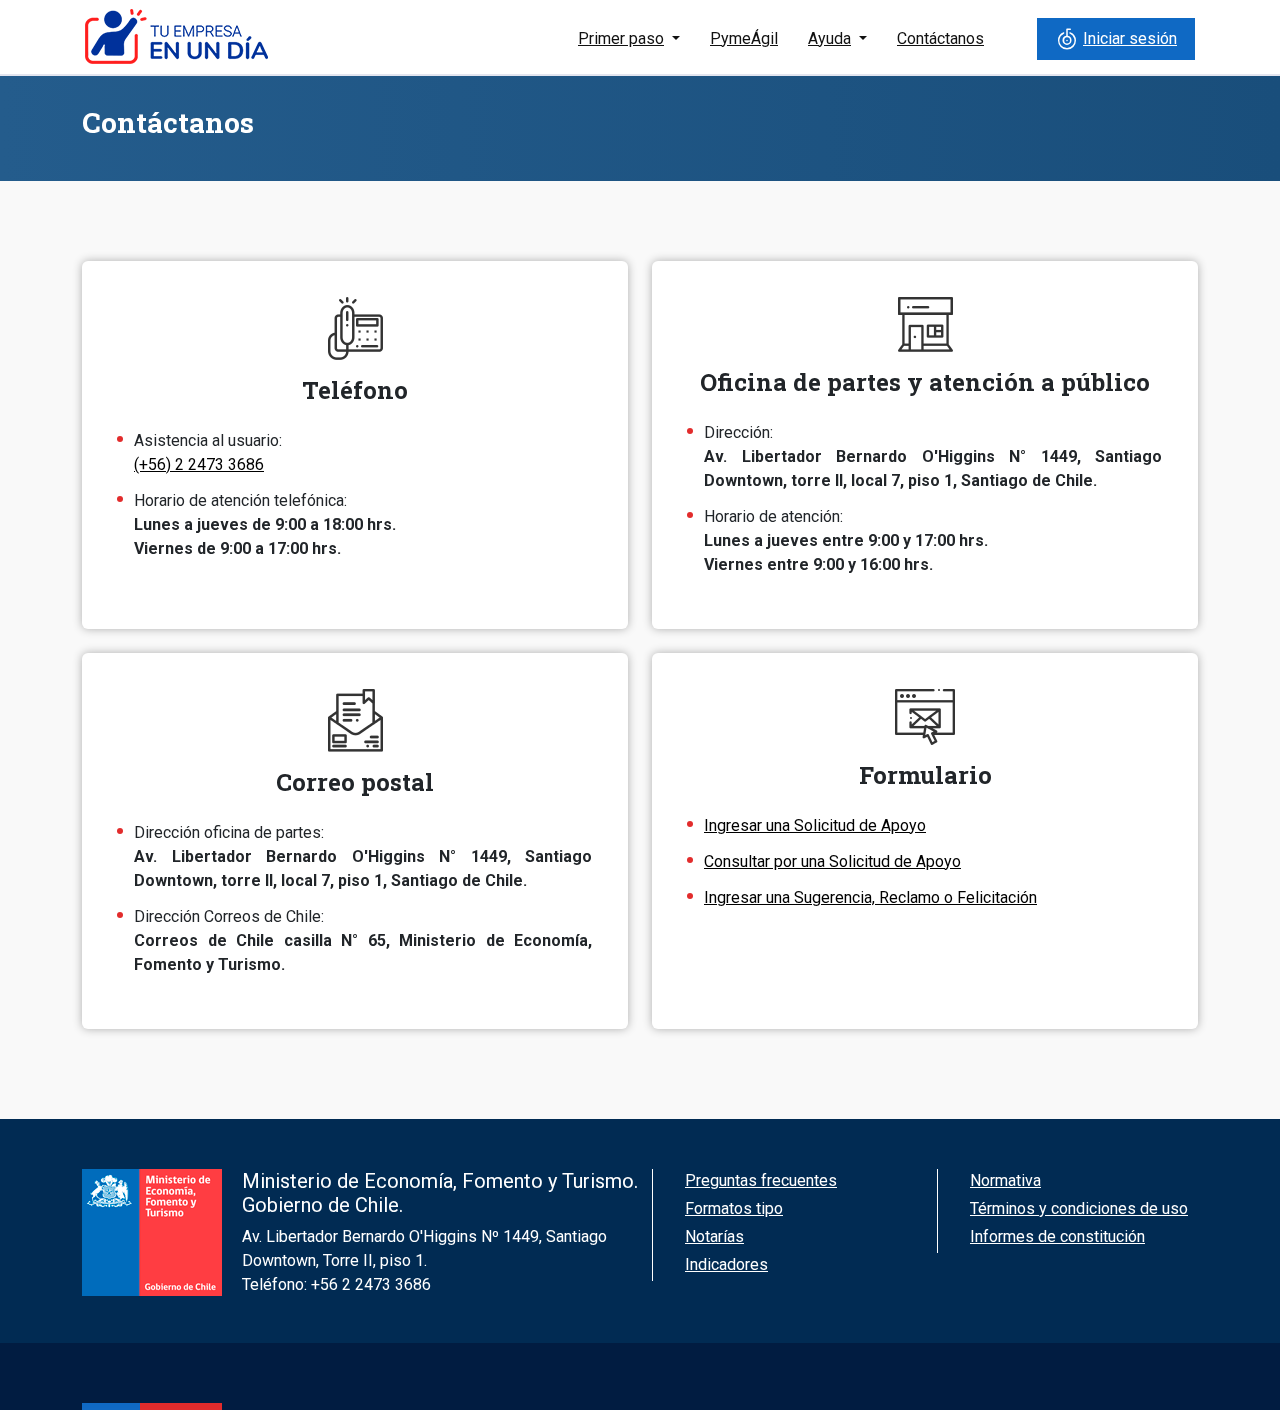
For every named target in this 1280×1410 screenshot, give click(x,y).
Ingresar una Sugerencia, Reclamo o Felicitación (870, 897)
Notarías (714, 1236)
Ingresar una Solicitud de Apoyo (815, 825)
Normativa (1005, 1180)
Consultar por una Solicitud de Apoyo (832, 861)
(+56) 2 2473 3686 (199, 464)
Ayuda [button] (829, 38)
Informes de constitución (1057, 1236)
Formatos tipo (734, 1208)
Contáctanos (940, 38)
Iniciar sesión (1130, 38)
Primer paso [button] (621, 38)
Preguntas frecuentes (761, 1180)
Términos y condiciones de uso (1079, 1208)
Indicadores (726, 1264)
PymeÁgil (744, 38)
